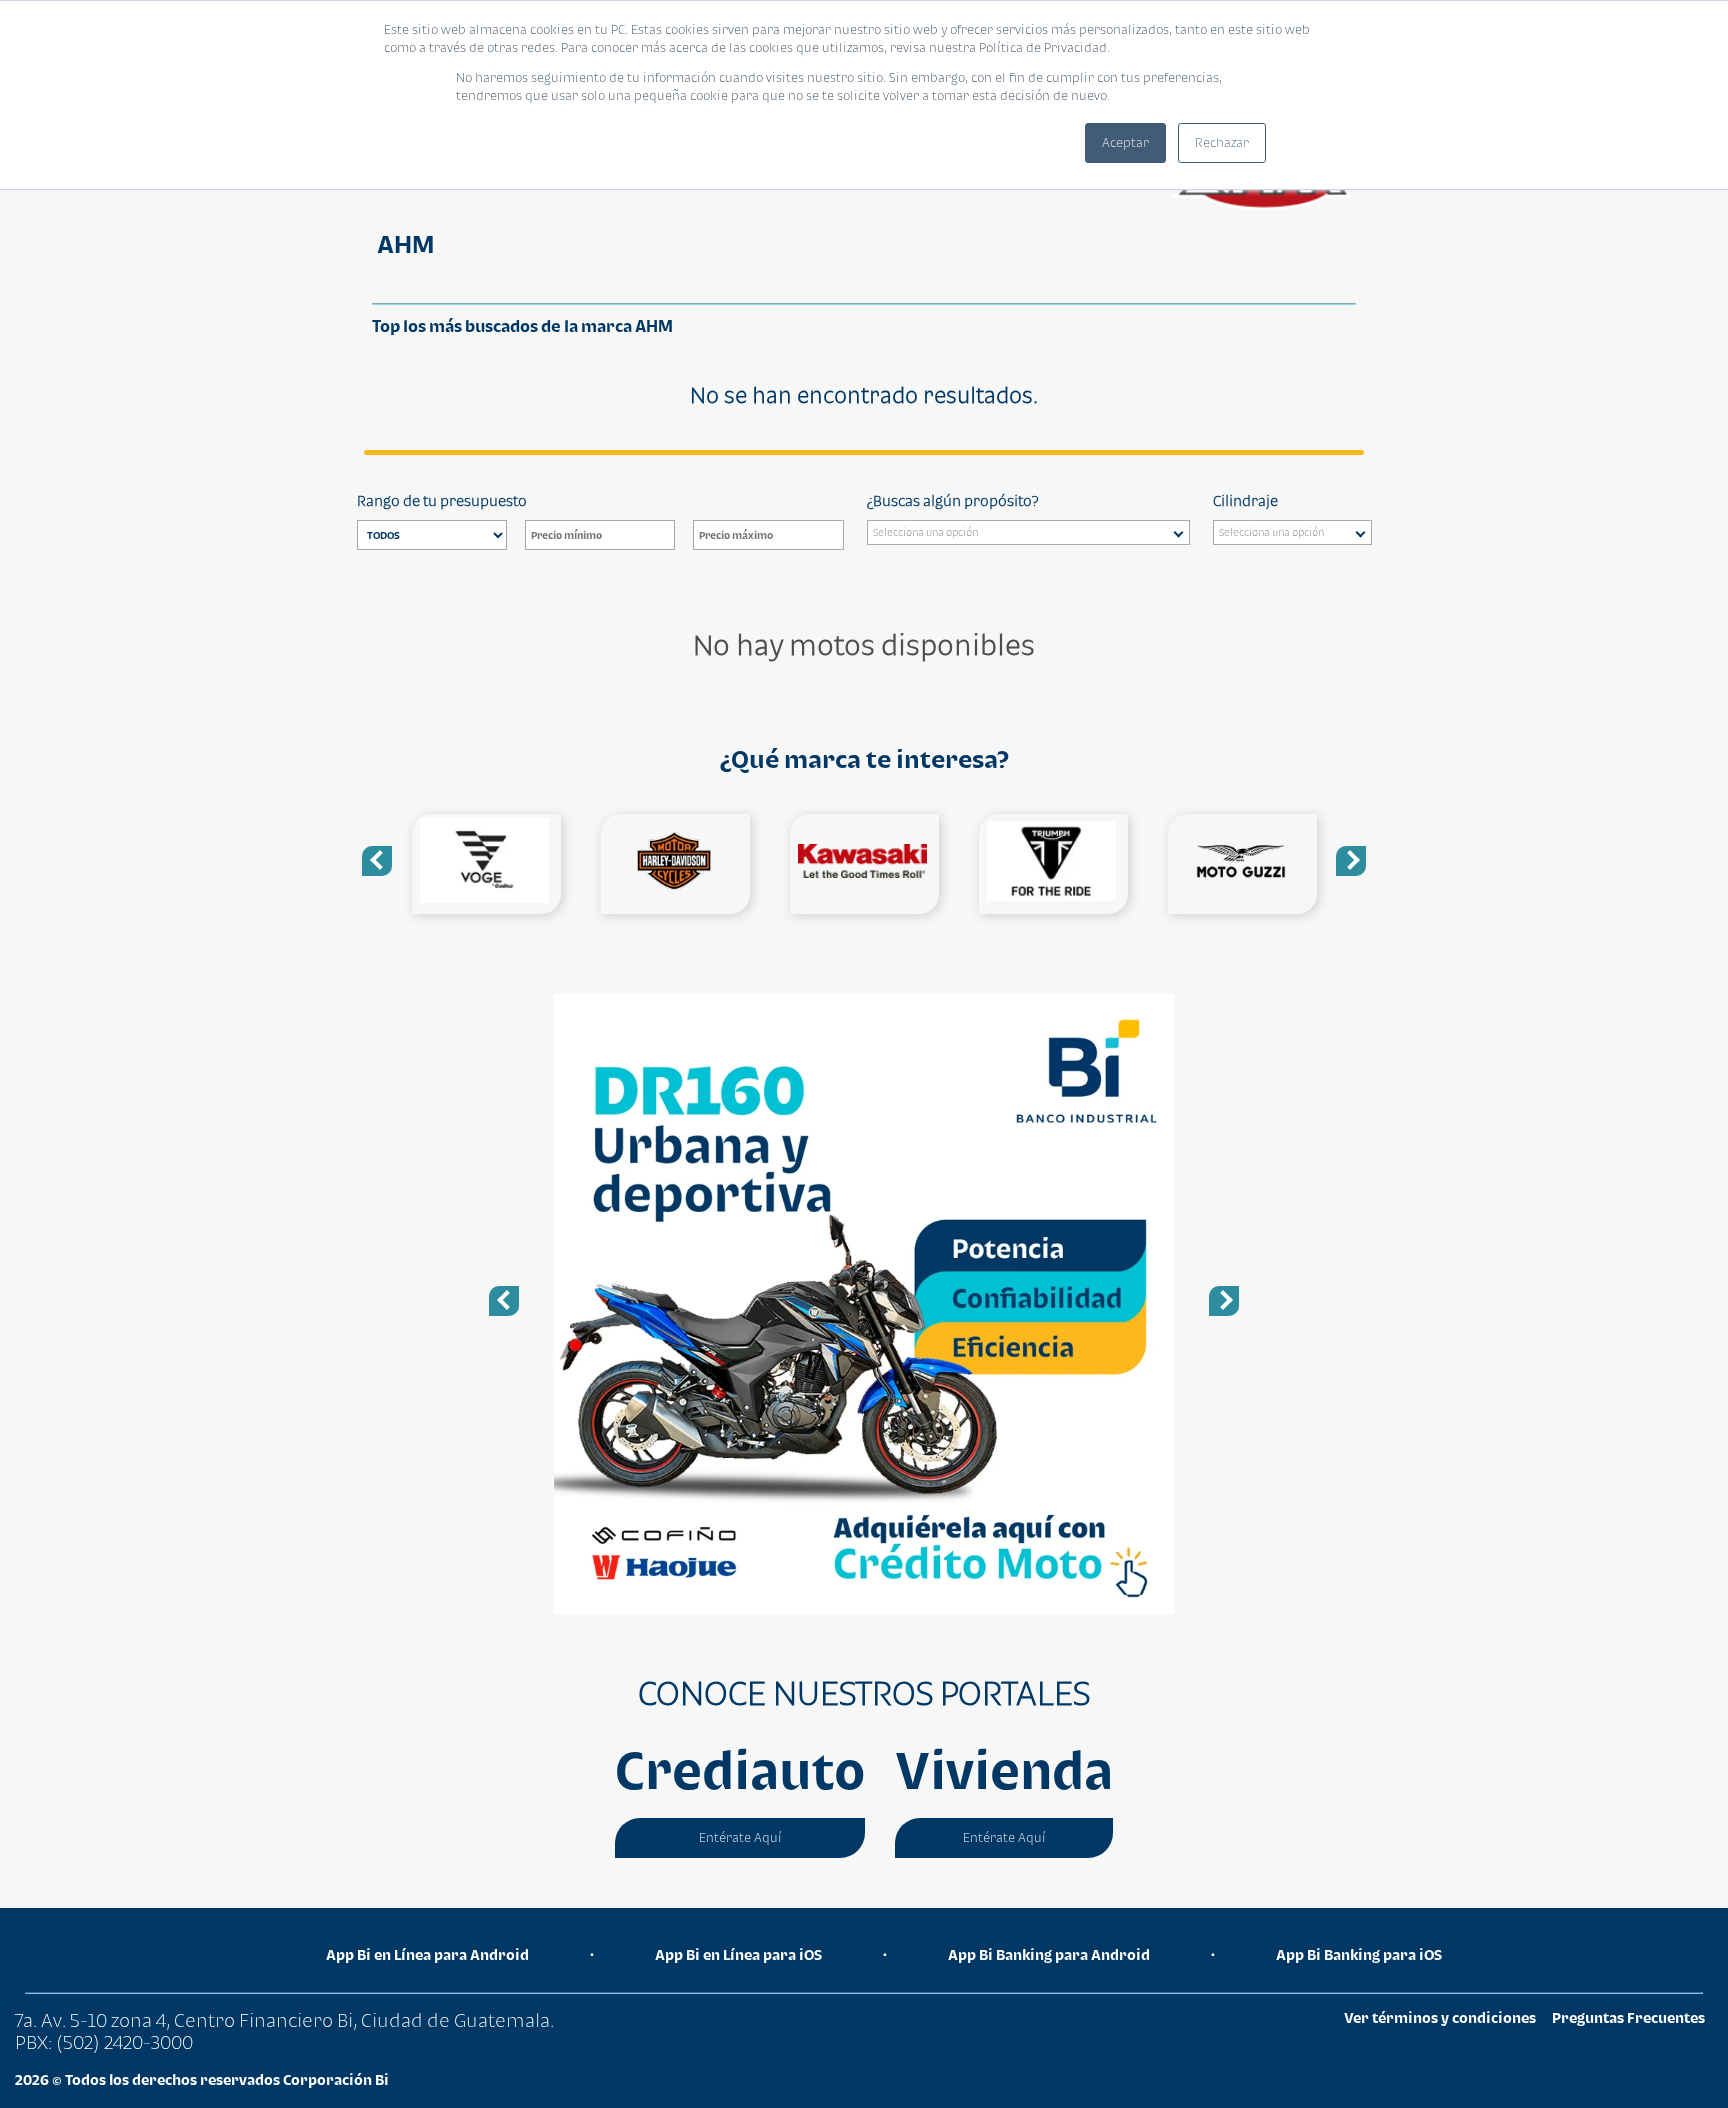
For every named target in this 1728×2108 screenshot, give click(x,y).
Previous (377, 861)
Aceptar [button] (1125, 142)
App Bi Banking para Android (1049, 1954)
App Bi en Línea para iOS (738, 1954)
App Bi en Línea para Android (427, 1954)
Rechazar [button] (1222, 142)
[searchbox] (1033, 535)
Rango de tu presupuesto (442, 500)
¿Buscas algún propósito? (952, 500)
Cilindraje (1245, 500)
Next (1351, 861)
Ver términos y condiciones (1440, 2017)
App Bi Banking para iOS (1359, 1954)
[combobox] (1028, 532)
